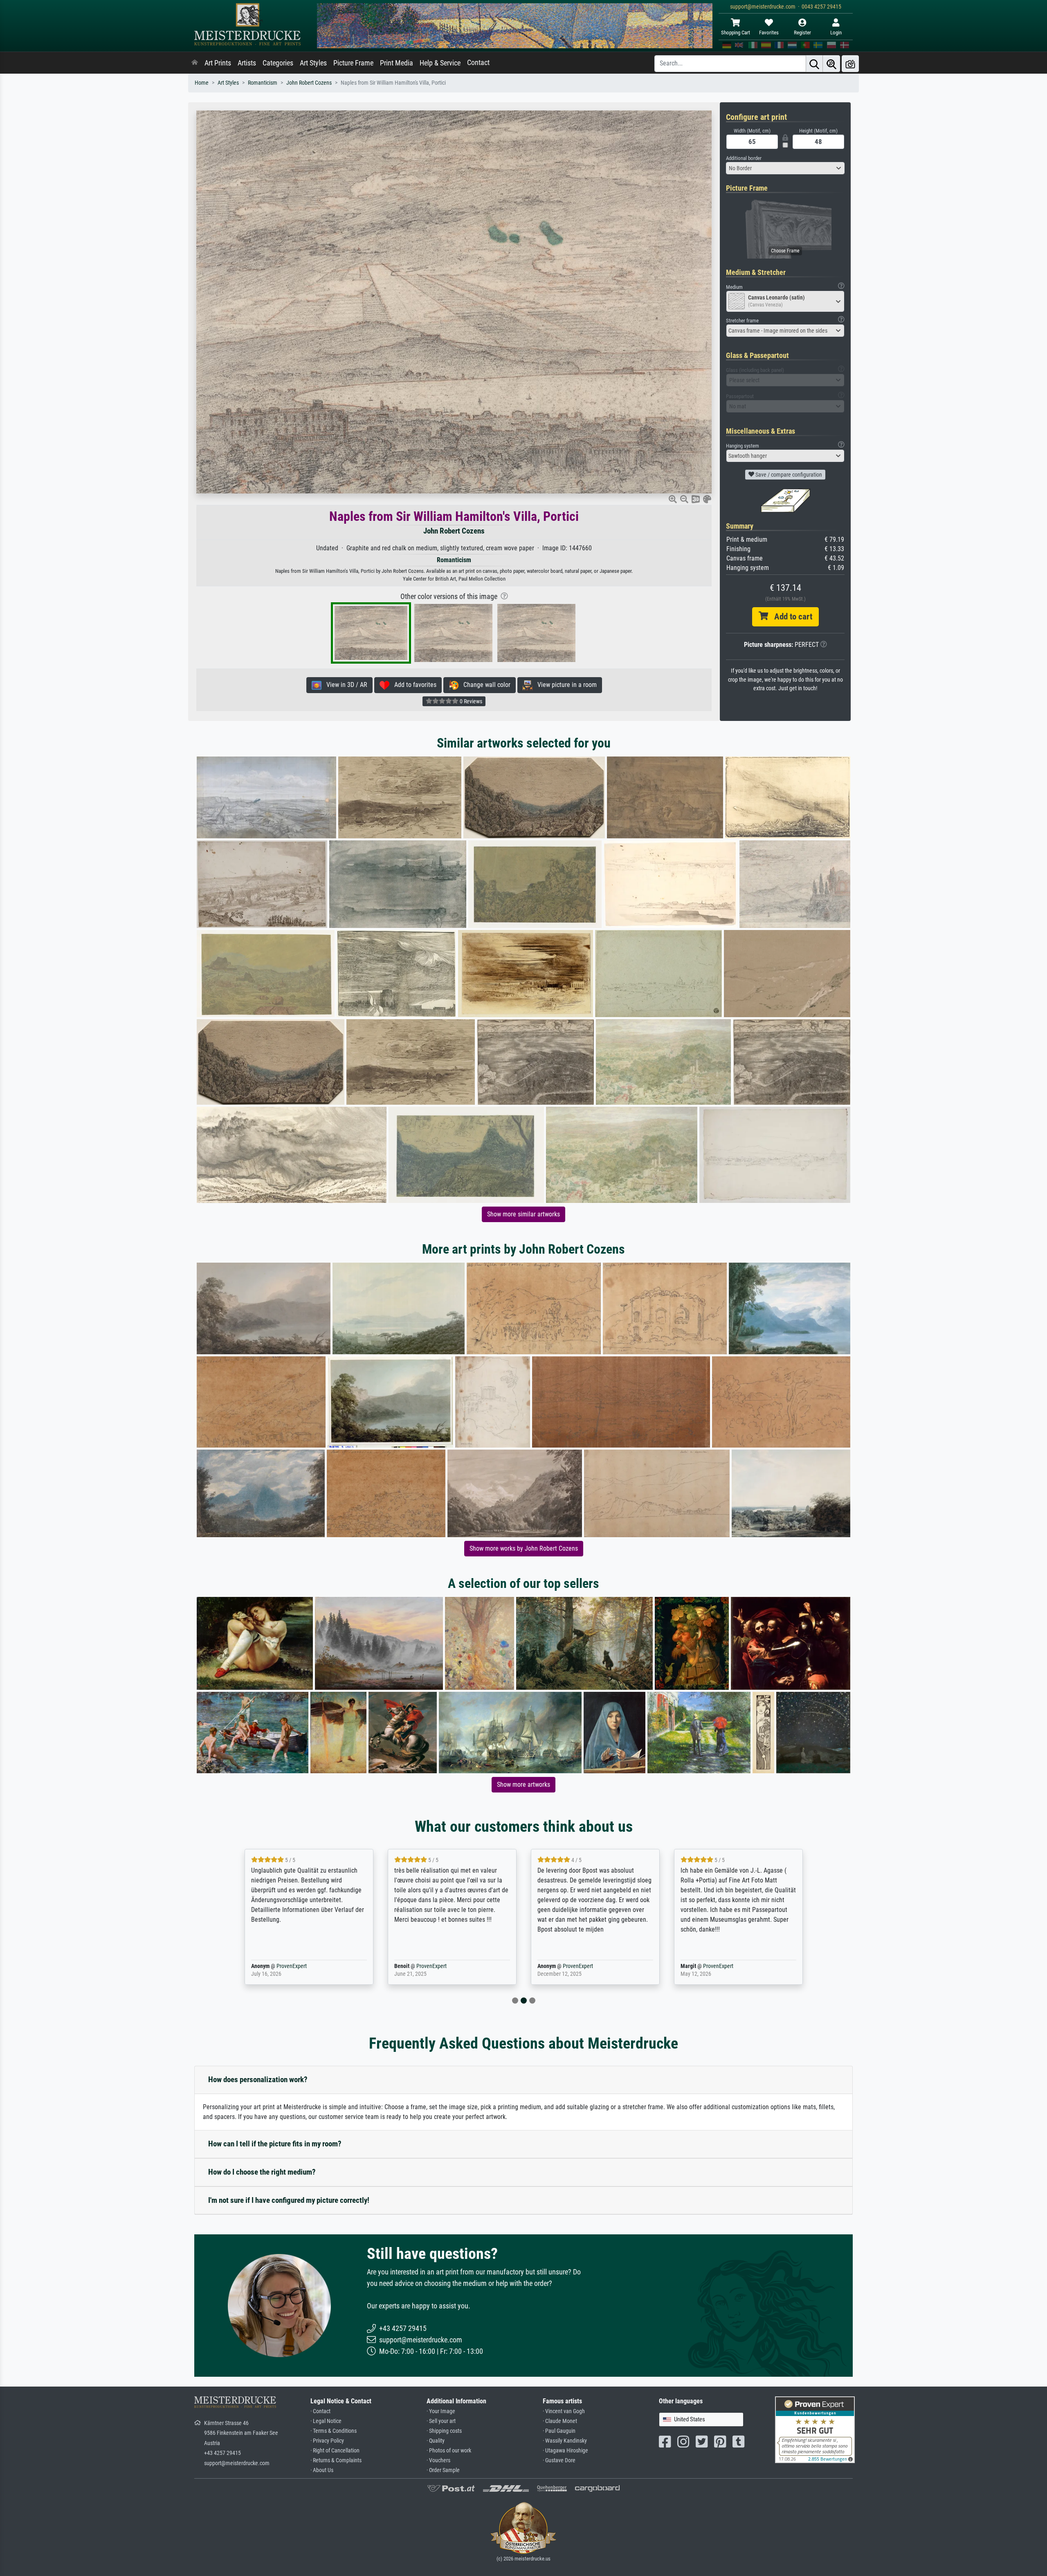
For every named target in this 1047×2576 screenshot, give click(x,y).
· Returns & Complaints (336, 2460)
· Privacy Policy (327, 2441)
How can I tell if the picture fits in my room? (275, 2144)
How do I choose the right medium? (262, 2172)
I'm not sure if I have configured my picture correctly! (289, 2200)
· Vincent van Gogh (564, 2411)
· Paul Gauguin (559, 2431)
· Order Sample (443, 2470)
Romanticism (263, 83)
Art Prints (218, 63)
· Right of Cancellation (335, 2451)
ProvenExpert (280, 1966)
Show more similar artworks (523, 1214)
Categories (278, 63)
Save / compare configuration (788, 475)
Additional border (744, 158)
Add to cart (790, 617)
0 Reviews (470, 701)
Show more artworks (523, 1785)
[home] (195, 63)
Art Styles (313, 63)
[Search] (814, 64)
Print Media (397, 63)
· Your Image (441, 2411)
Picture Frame (353, 63)
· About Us (322, 2470)
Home (202, 83)
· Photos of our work (449, 2451)
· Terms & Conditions (334, 2431)
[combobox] (785, 168)
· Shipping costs (444, 2431)
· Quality (436, 2441)
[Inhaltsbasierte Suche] (831, 64)
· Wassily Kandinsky (565, 2441)
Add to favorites (413, 685)
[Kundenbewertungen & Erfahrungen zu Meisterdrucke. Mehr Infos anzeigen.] (815, 2429)
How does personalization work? (258, 2079)
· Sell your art (441, 2421)
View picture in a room (565, 685)
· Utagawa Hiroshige (565, 2451)
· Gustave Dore (559, 2460)
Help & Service (440, 63)
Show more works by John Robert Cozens (524, 1548)
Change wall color (484, 685)
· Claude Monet (560, 2421)
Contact (478, 63)
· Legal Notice (326, 2421)
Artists (247, 63)
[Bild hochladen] (850, 64)
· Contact (320, 2411)
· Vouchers (438, 2460)
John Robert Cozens (309, 83)
